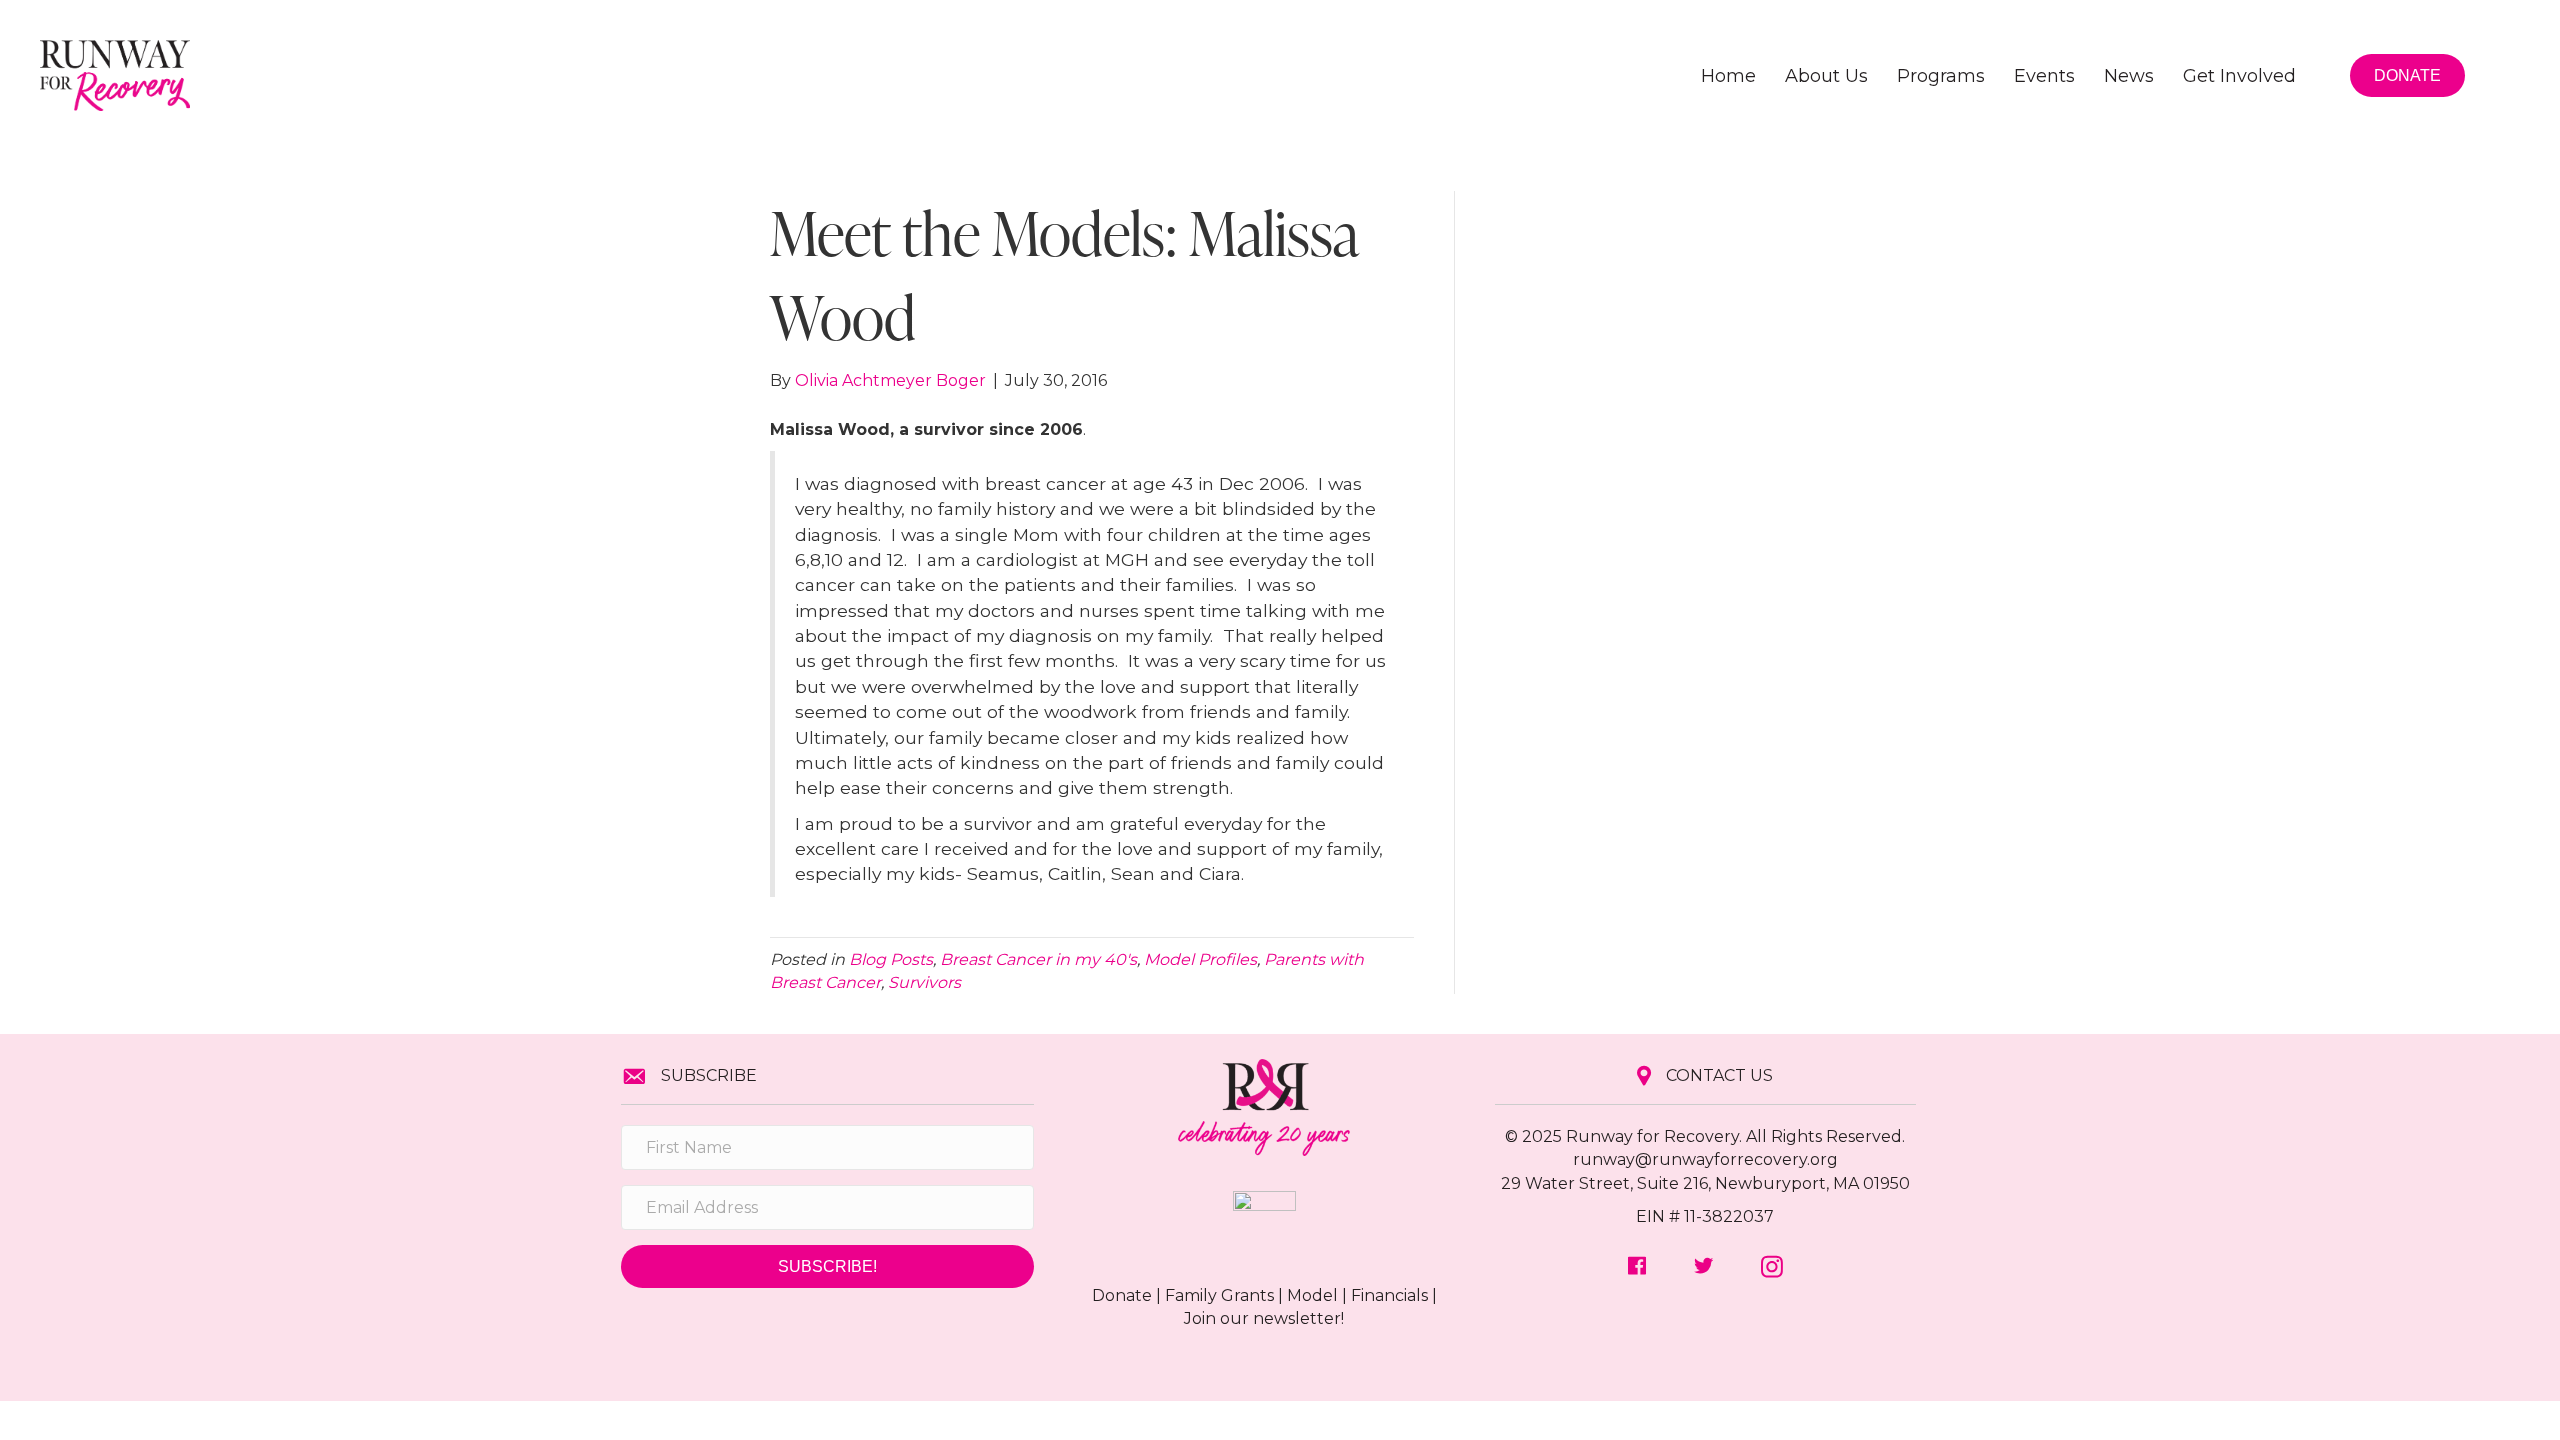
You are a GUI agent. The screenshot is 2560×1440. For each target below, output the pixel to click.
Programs (1941, 76)
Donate (1122, 1295)
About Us (1826, 76)
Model (1312, 1295)
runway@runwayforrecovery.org (1705, 1159)
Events (2044, 76)
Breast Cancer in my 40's (1038, 959)
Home (1728, 76)
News (2129, 76)
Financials (1389, 1295)
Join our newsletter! (1264, 1318)
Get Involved (2239, 76)
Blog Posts (891, 959)
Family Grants (1219, 1295)
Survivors (924, 982)
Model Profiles (1200, 959)
